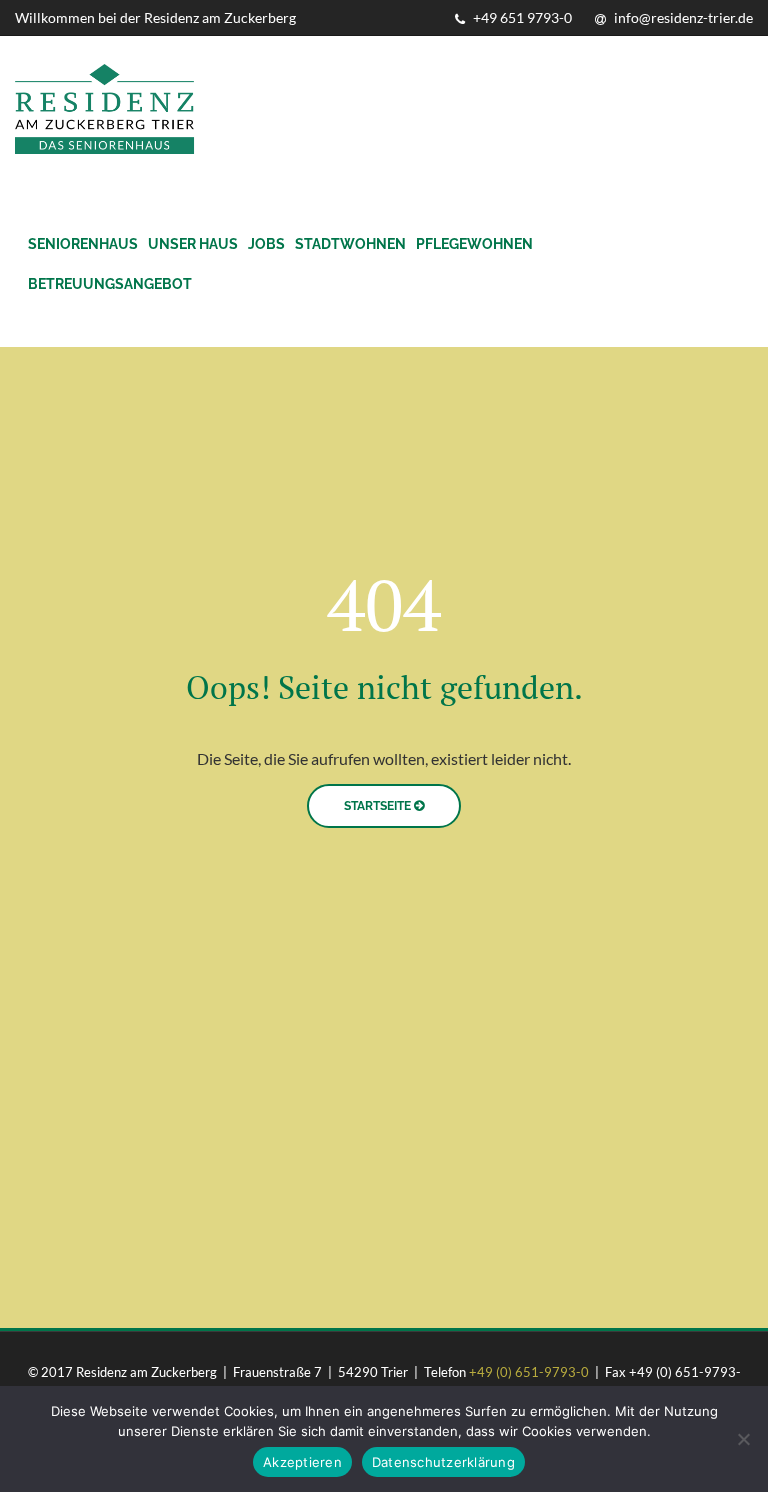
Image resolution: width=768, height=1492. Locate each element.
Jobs (266, 244)
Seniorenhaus (83, 244)
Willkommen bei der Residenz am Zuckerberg (155, 17)
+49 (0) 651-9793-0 (529, 1372)
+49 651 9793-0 (521, 17)
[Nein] (743, 1439)
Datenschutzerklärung (443, 1462)
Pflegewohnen (474, 244)
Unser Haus (193, 244)
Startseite (379, 806)
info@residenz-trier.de (682, 17)
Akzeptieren (302, 1462)
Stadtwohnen (350, 244)
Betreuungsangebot (110, 284)
